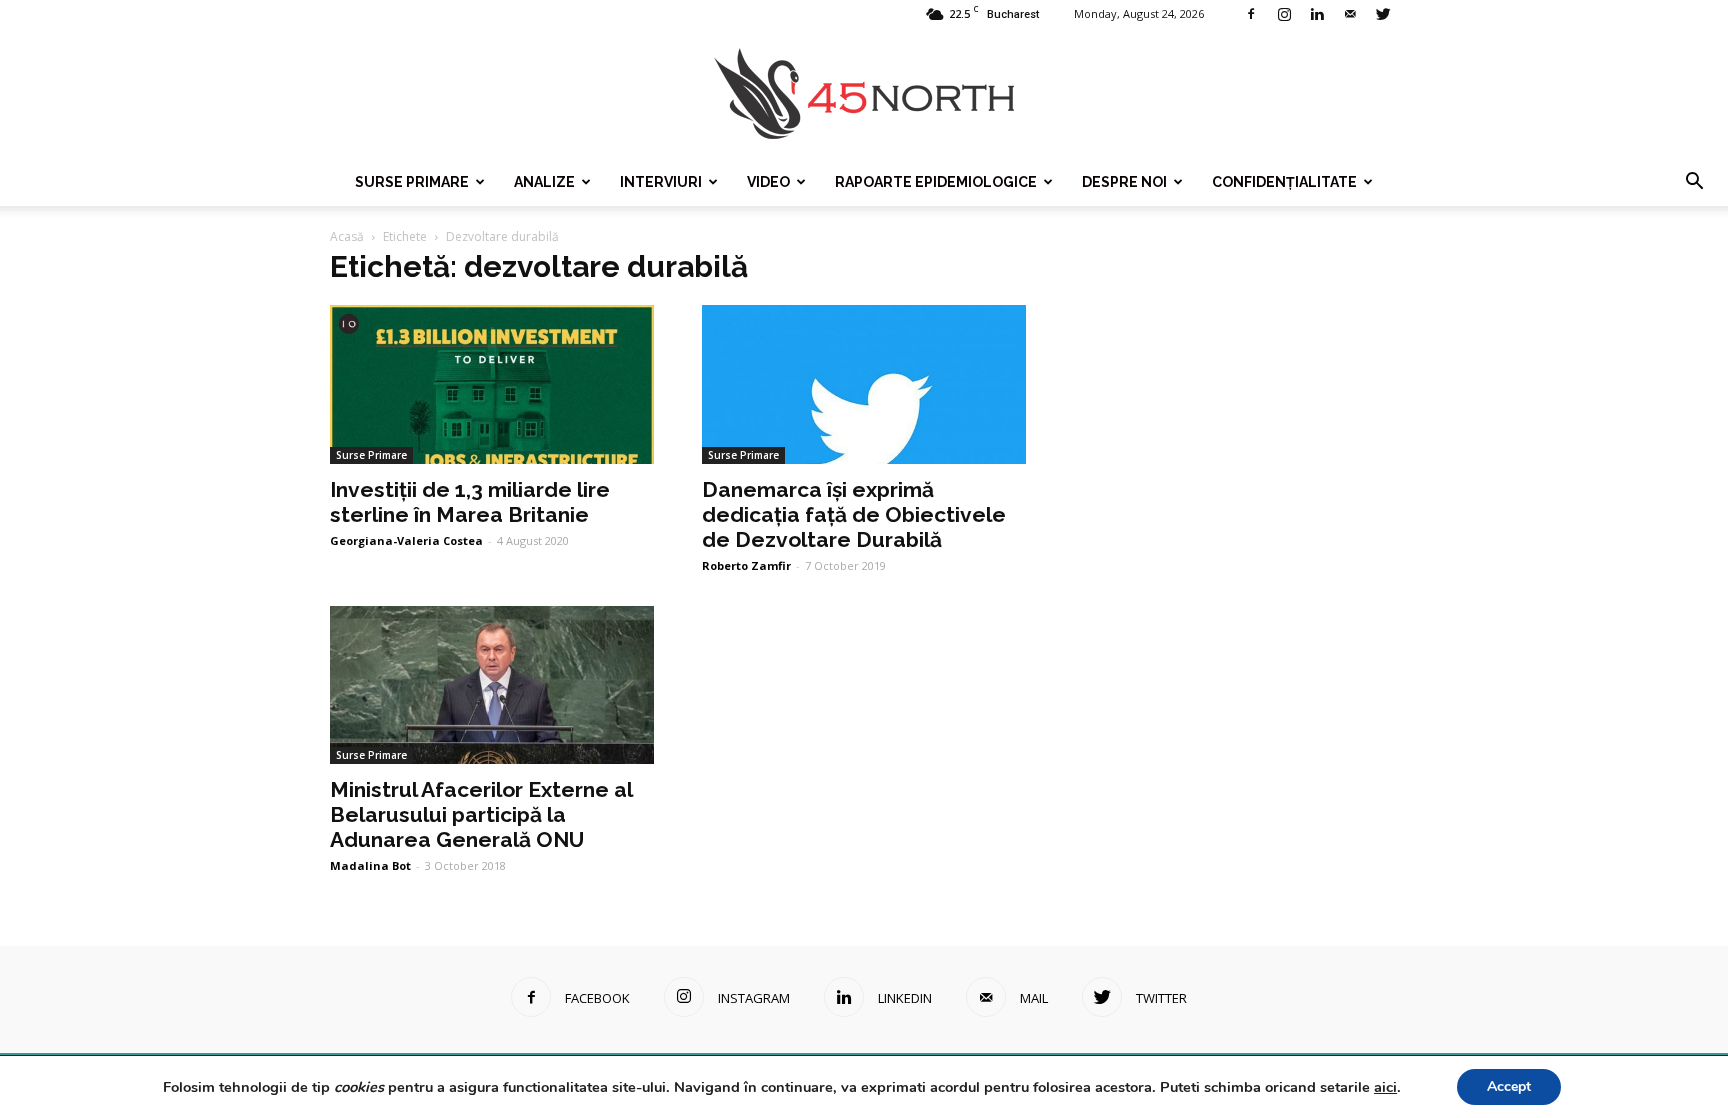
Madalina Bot (370, 865)
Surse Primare (412, 182)
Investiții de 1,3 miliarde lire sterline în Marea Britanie (470, 502)
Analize (544, 182)
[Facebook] (1251, 14)
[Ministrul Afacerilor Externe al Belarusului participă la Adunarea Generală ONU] (492, 685)
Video (768, 182)
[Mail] (1350, 14)
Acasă (347, 236)
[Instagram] (1284, 14)
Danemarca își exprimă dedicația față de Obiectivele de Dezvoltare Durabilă (854, 514)
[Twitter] (1383, 14)
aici (1385, 1087)
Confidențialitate (1284, 182)
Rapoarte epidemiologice (936, 182)
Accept (1509, 1086)
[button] (1694, 182)
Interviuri (661, 182)
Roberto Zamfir (746, 565)
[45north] (864, 94)
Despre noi (1124, 182)
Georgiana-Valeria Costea (406, 540)
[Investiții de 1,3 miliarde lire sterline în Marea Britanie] (492, 384)
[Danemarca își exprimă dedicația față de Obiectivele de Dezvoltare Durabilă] (864, 384)
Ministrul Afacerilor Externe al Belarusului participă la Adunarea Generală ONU (481, 814)
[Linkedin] (1317, 14)
